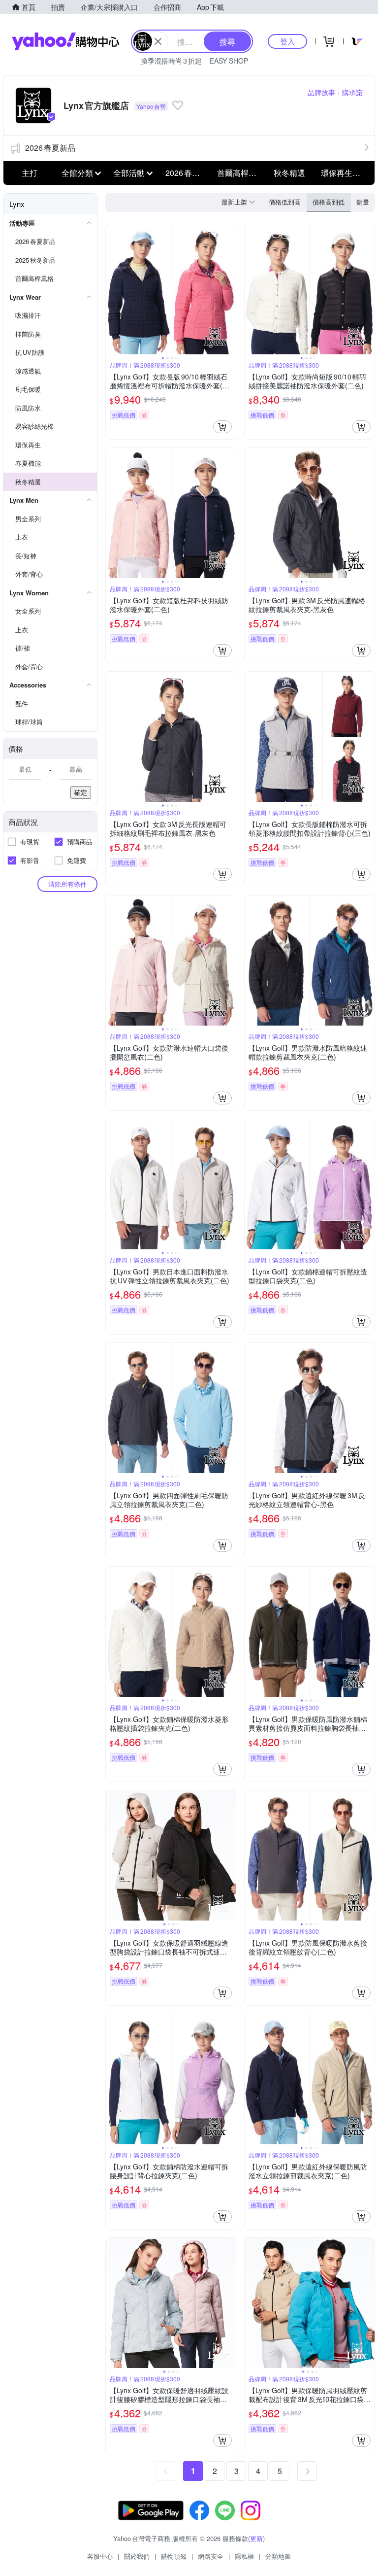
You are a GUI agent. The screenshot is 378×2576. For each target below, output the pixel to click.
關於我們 (137, 2556)
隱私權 (244, 2556)
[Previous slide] (112, 289)
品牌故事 (321, 92)
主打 (30, 173)
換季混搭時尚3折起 (171, 61)
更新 (256, 2538)
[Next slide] (229, 289)
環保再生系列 (344, 173)
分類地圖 (278, 2556)
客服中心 (100, 2556)
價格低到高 (285, 202)
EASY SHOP (229, 61)
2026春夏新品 (50, 148)
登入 (287, 41)
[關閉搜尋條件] (158, 41)
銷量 (363, 202)
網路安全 (211, 2556)
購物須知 (174, 2556)
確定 (81, 792)
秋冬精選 (289, 173)
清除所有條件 (67, 884)
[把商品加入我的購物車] (222, 427)
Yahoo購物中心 (65, 41)
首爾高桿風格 (240, 173)
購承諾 (352, 92)
